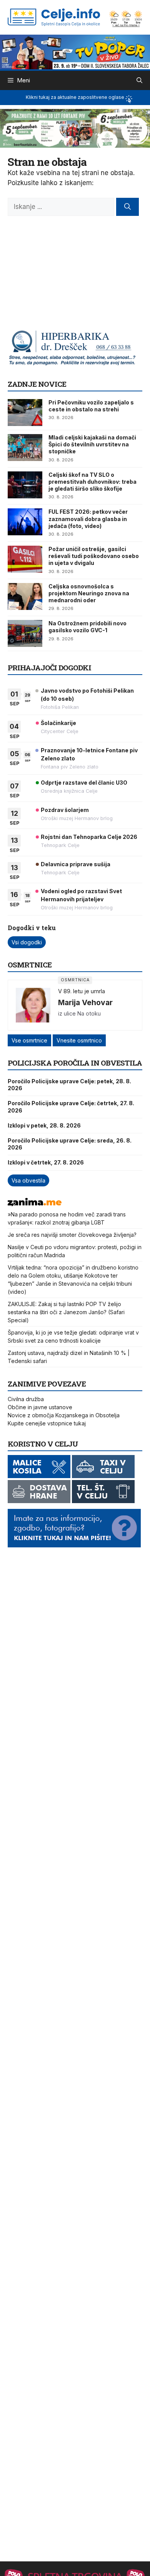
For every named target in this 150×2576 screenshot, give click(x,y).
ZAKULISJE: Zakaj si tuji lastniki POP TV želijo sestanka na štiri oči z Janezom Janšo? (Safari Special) (66, 1312)
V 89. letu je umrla (82, 991)
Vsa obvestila (28, 1180)
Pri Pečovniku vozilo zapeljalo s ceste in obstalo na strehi (91, 406)
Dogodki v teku (32, 928)
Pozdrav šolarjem (65, 810)
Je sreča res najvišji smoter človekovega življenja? (72, 1235)
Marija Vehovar (85, 1002)
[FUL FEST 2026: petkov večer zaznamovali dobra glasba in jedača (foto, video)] (25, 522)
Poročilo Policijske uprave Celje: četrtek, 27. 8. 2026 (71, 1107)
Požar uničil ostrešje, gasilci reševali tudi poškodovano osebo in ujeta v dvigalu (94, 556)
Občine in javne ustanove (40, 1407)
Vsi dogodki (27, 942)
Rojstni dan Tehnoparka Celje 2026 (89, 837)
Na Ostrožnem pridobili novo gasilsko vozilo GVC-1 (87, 627)
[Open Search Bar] (139, 80)
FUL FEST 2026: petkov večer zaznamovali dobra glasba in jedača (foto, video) (88, 519)
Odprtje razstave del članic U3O (84, 783)
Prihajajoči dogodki (49, 667)
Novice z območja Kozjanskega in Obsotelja (64, 1415)
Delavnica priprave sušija (76, 864)
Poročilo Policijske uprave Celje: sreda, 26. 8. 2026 (70, 1144)
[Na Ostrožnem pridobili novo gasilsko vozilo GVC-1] (25, 633)
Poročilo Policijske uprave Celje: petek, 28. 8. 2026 (69, 1085)
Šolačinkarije (58, 723)
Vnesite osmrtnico (79, 1040)
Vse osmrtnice (29, 1040)
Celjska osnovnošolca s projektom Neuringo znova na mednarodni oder (89, 593)
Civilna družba (26, 1399)
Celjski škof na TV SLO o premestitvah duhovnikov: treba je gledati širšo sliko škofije (92, 482)
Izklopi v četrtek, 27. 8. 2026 (46, 1162)
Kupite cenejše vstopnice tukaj (47, 1423)
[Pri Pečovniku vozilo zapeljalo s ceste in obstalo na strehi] (25, 413)
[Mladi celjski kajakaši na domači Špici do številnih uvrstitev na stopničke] (25, 448)
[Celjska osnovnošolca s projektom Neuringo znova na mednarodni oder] (25, 596)
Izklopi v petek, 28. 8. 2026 (44, 1125)
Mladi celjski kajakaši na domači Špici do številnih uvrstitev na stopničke (92, 444)
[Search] (127, 207)
